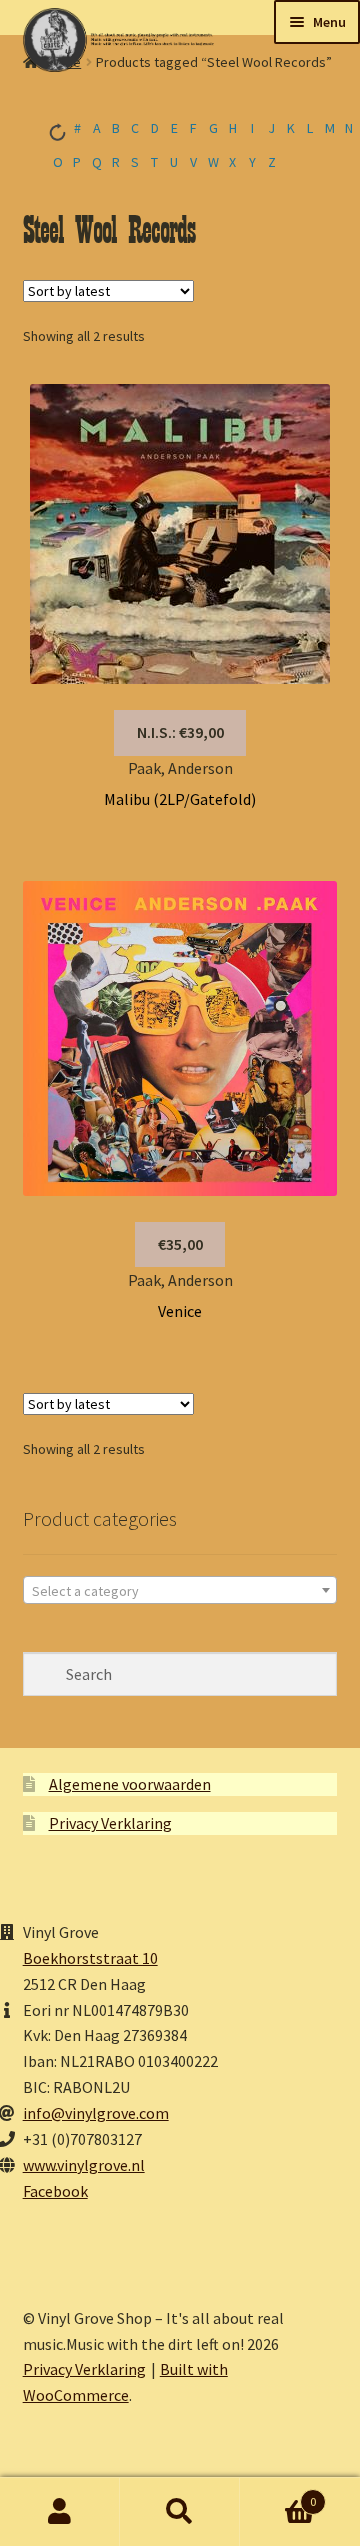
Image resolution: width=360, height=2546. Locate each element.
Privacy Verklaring (110, 1823)
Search (180, 2512)
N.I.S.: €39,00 (180, 732)
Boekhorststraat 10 (90, 1958)
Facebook (55, 2191)
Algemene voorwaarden (130, 1784)
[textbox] (180, 1591)
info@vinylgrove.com (96, 2113)
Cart (278, 2494)
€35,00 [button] (180, 1244)
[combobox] (180, 1590)
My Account (60, 2512)
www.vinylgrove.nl (84, 2165)
